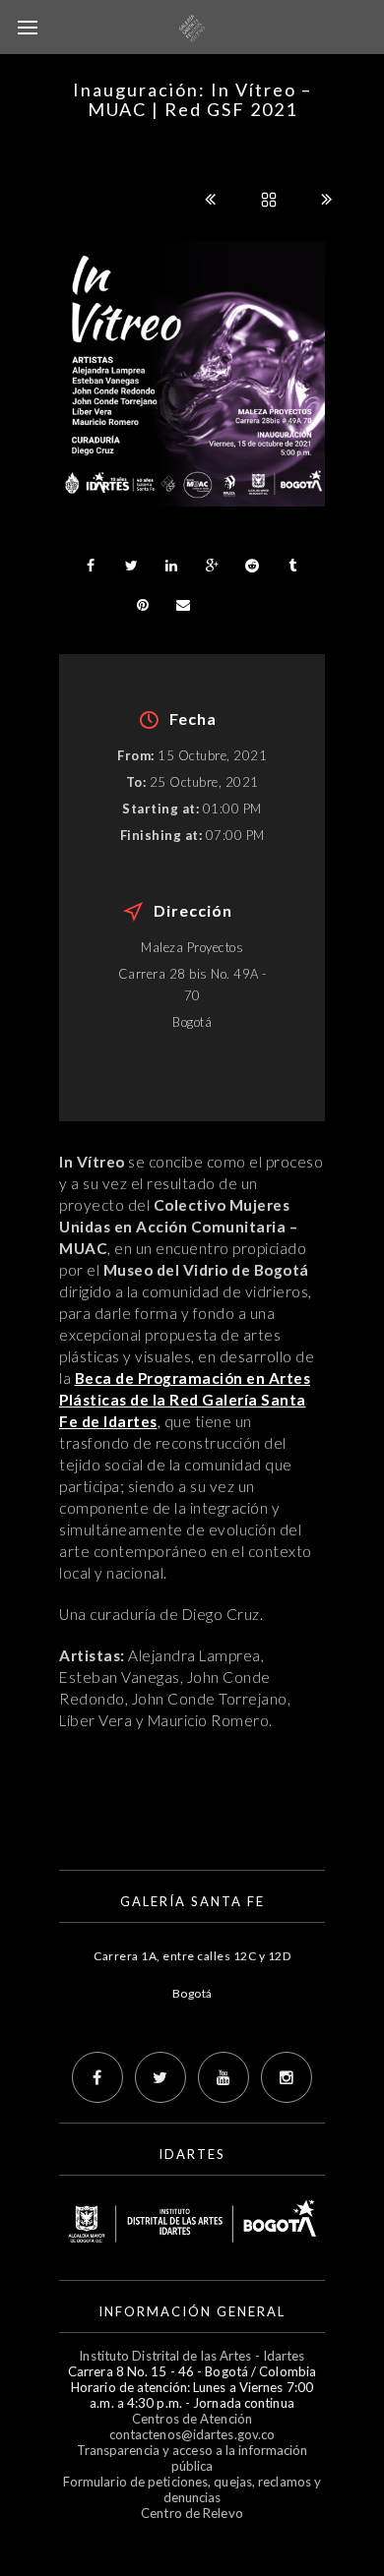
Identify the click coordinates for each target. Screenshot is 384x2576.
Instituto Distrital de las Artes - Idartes (192, 2356)
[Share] (91, 566)
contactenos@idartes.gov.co (192, 2434)
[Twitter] (160, 2077)
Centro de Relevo (192, 2513)
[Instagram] (287, 2077)
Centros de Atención (192, 2419)
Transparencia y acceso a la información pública (192, 2458)
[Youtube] (224, 2077)
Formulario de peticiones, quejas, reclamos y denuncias (192, 2489)
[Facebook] (97, 2077)
